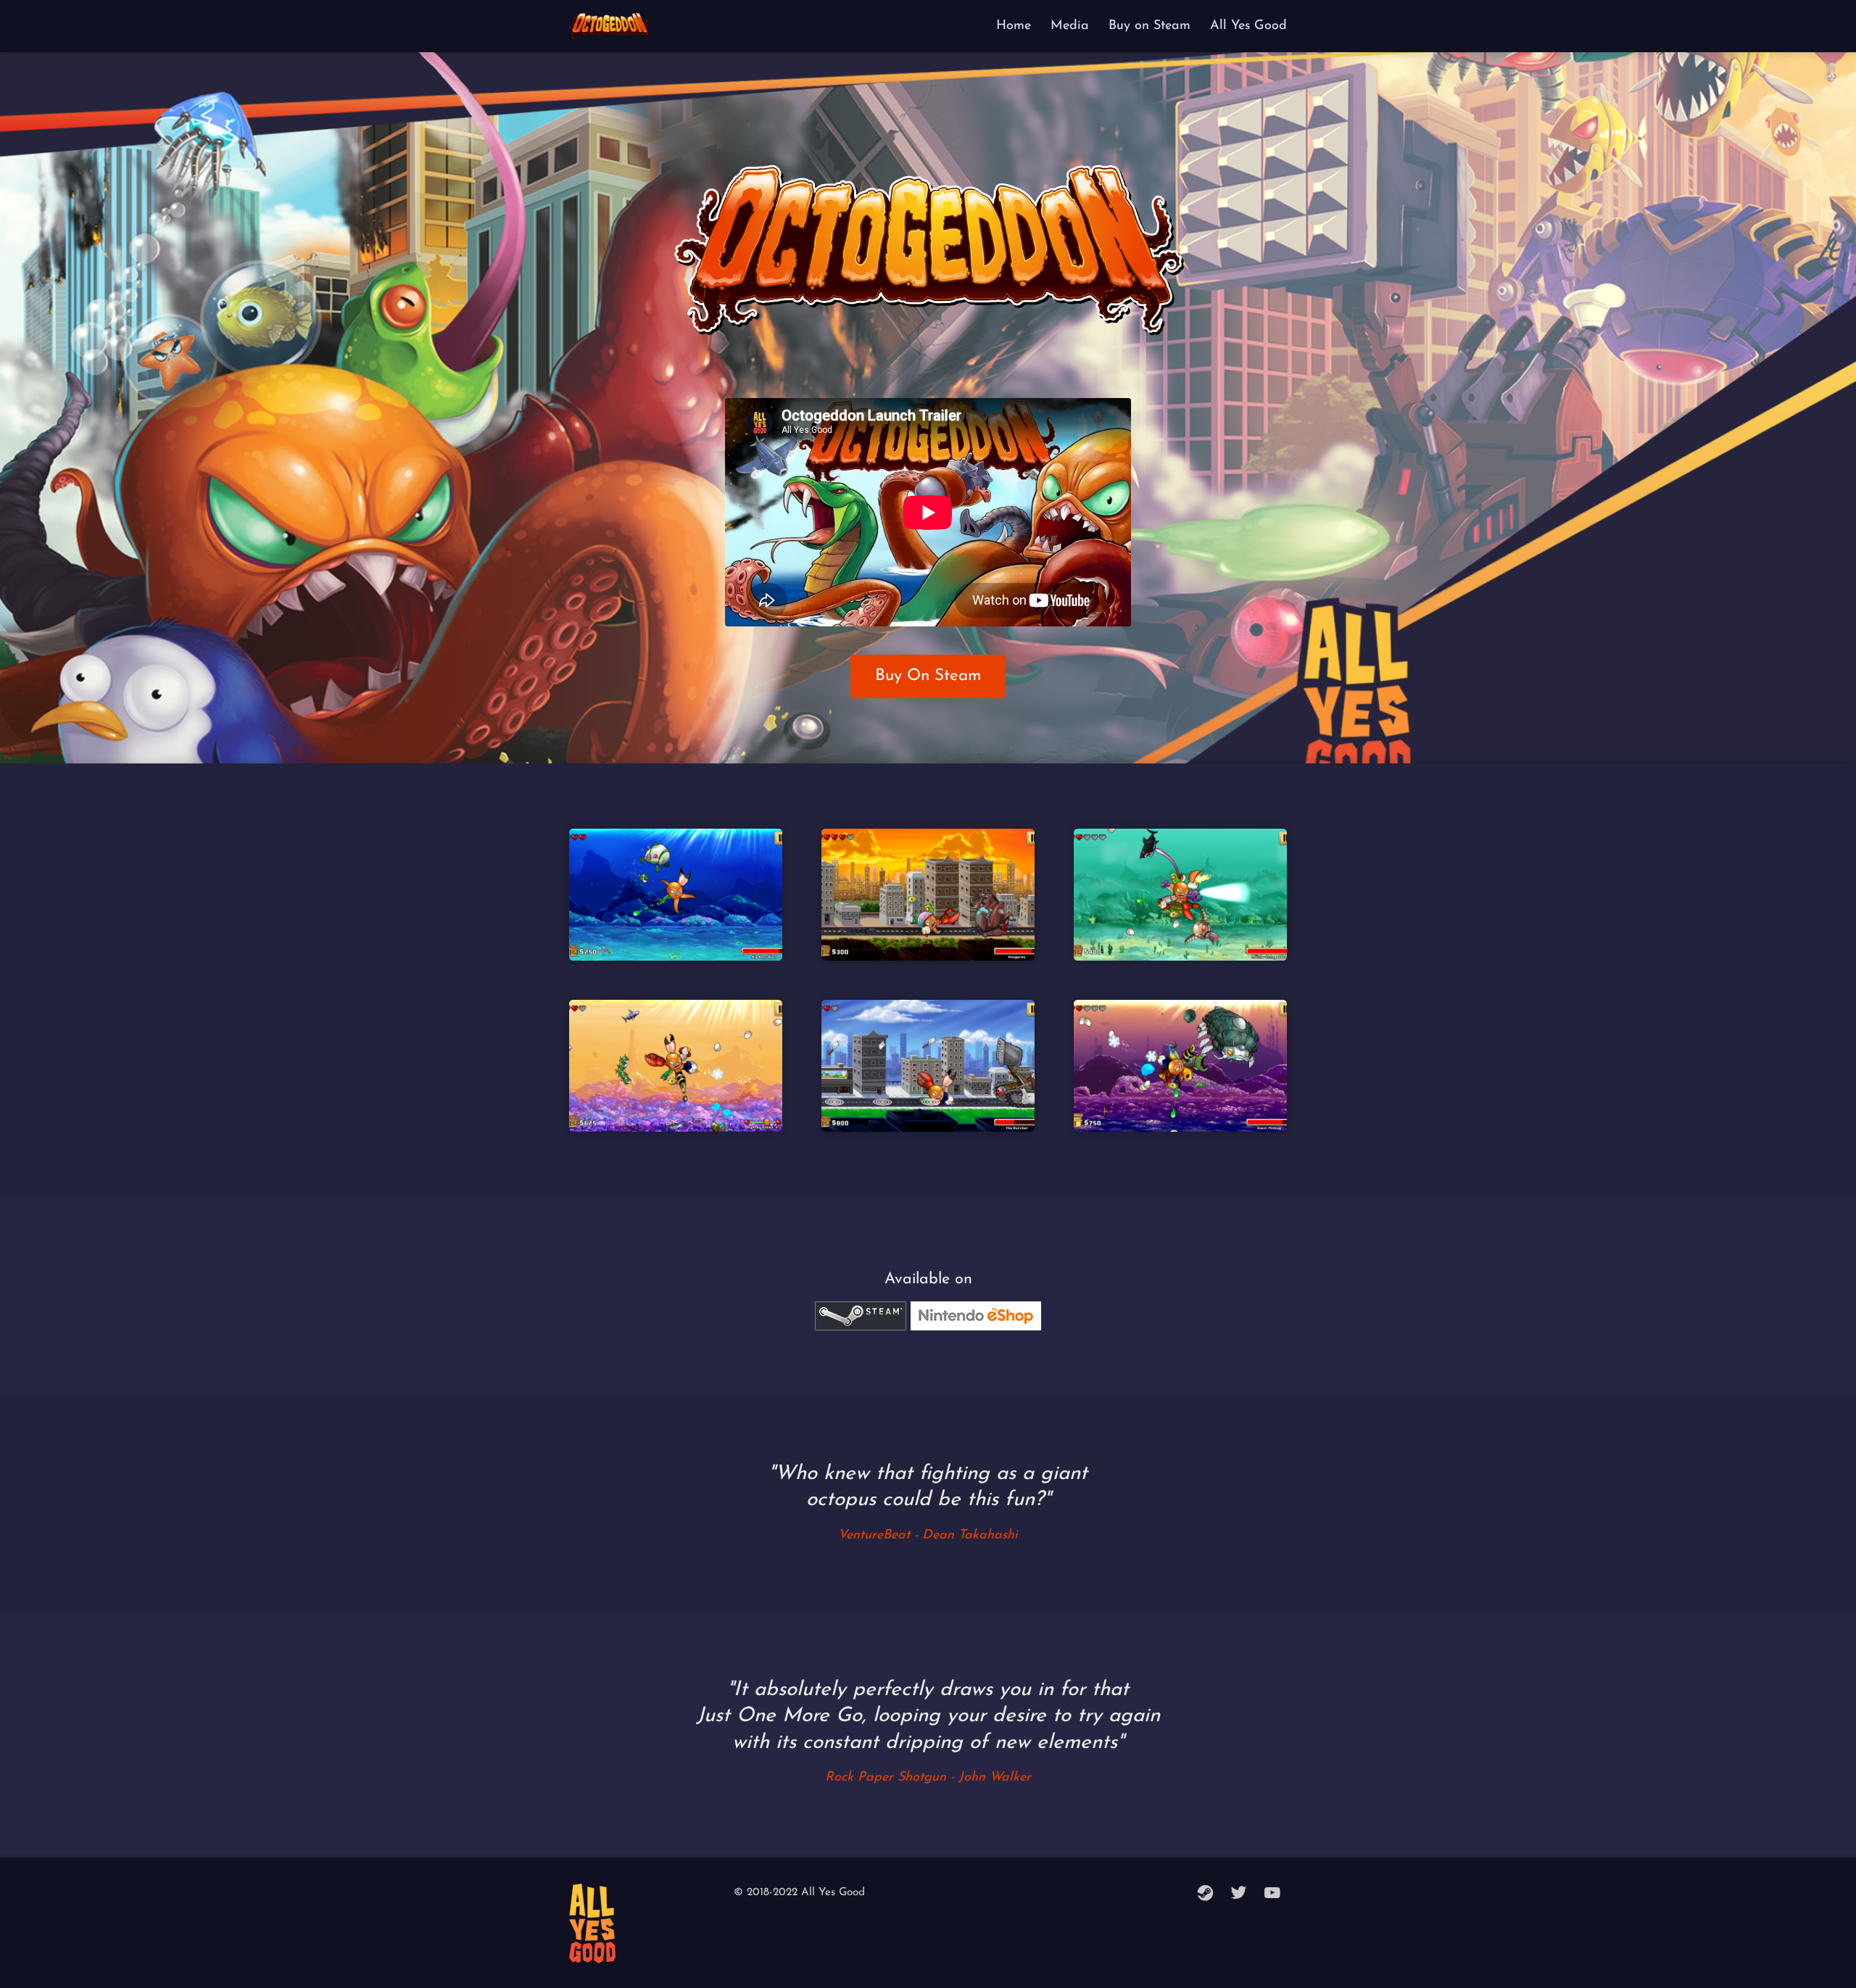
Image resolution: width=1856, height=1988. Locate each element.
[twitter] (1239, 1894)
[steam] (1206, 1894)
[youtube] (1272, 1894)
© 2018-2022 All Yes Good (799, 1893)
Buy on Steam (1149, 26)
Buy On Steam (928, 676)
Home (1014, 26)
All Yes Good (1248, 26)
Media (1070, 26)
